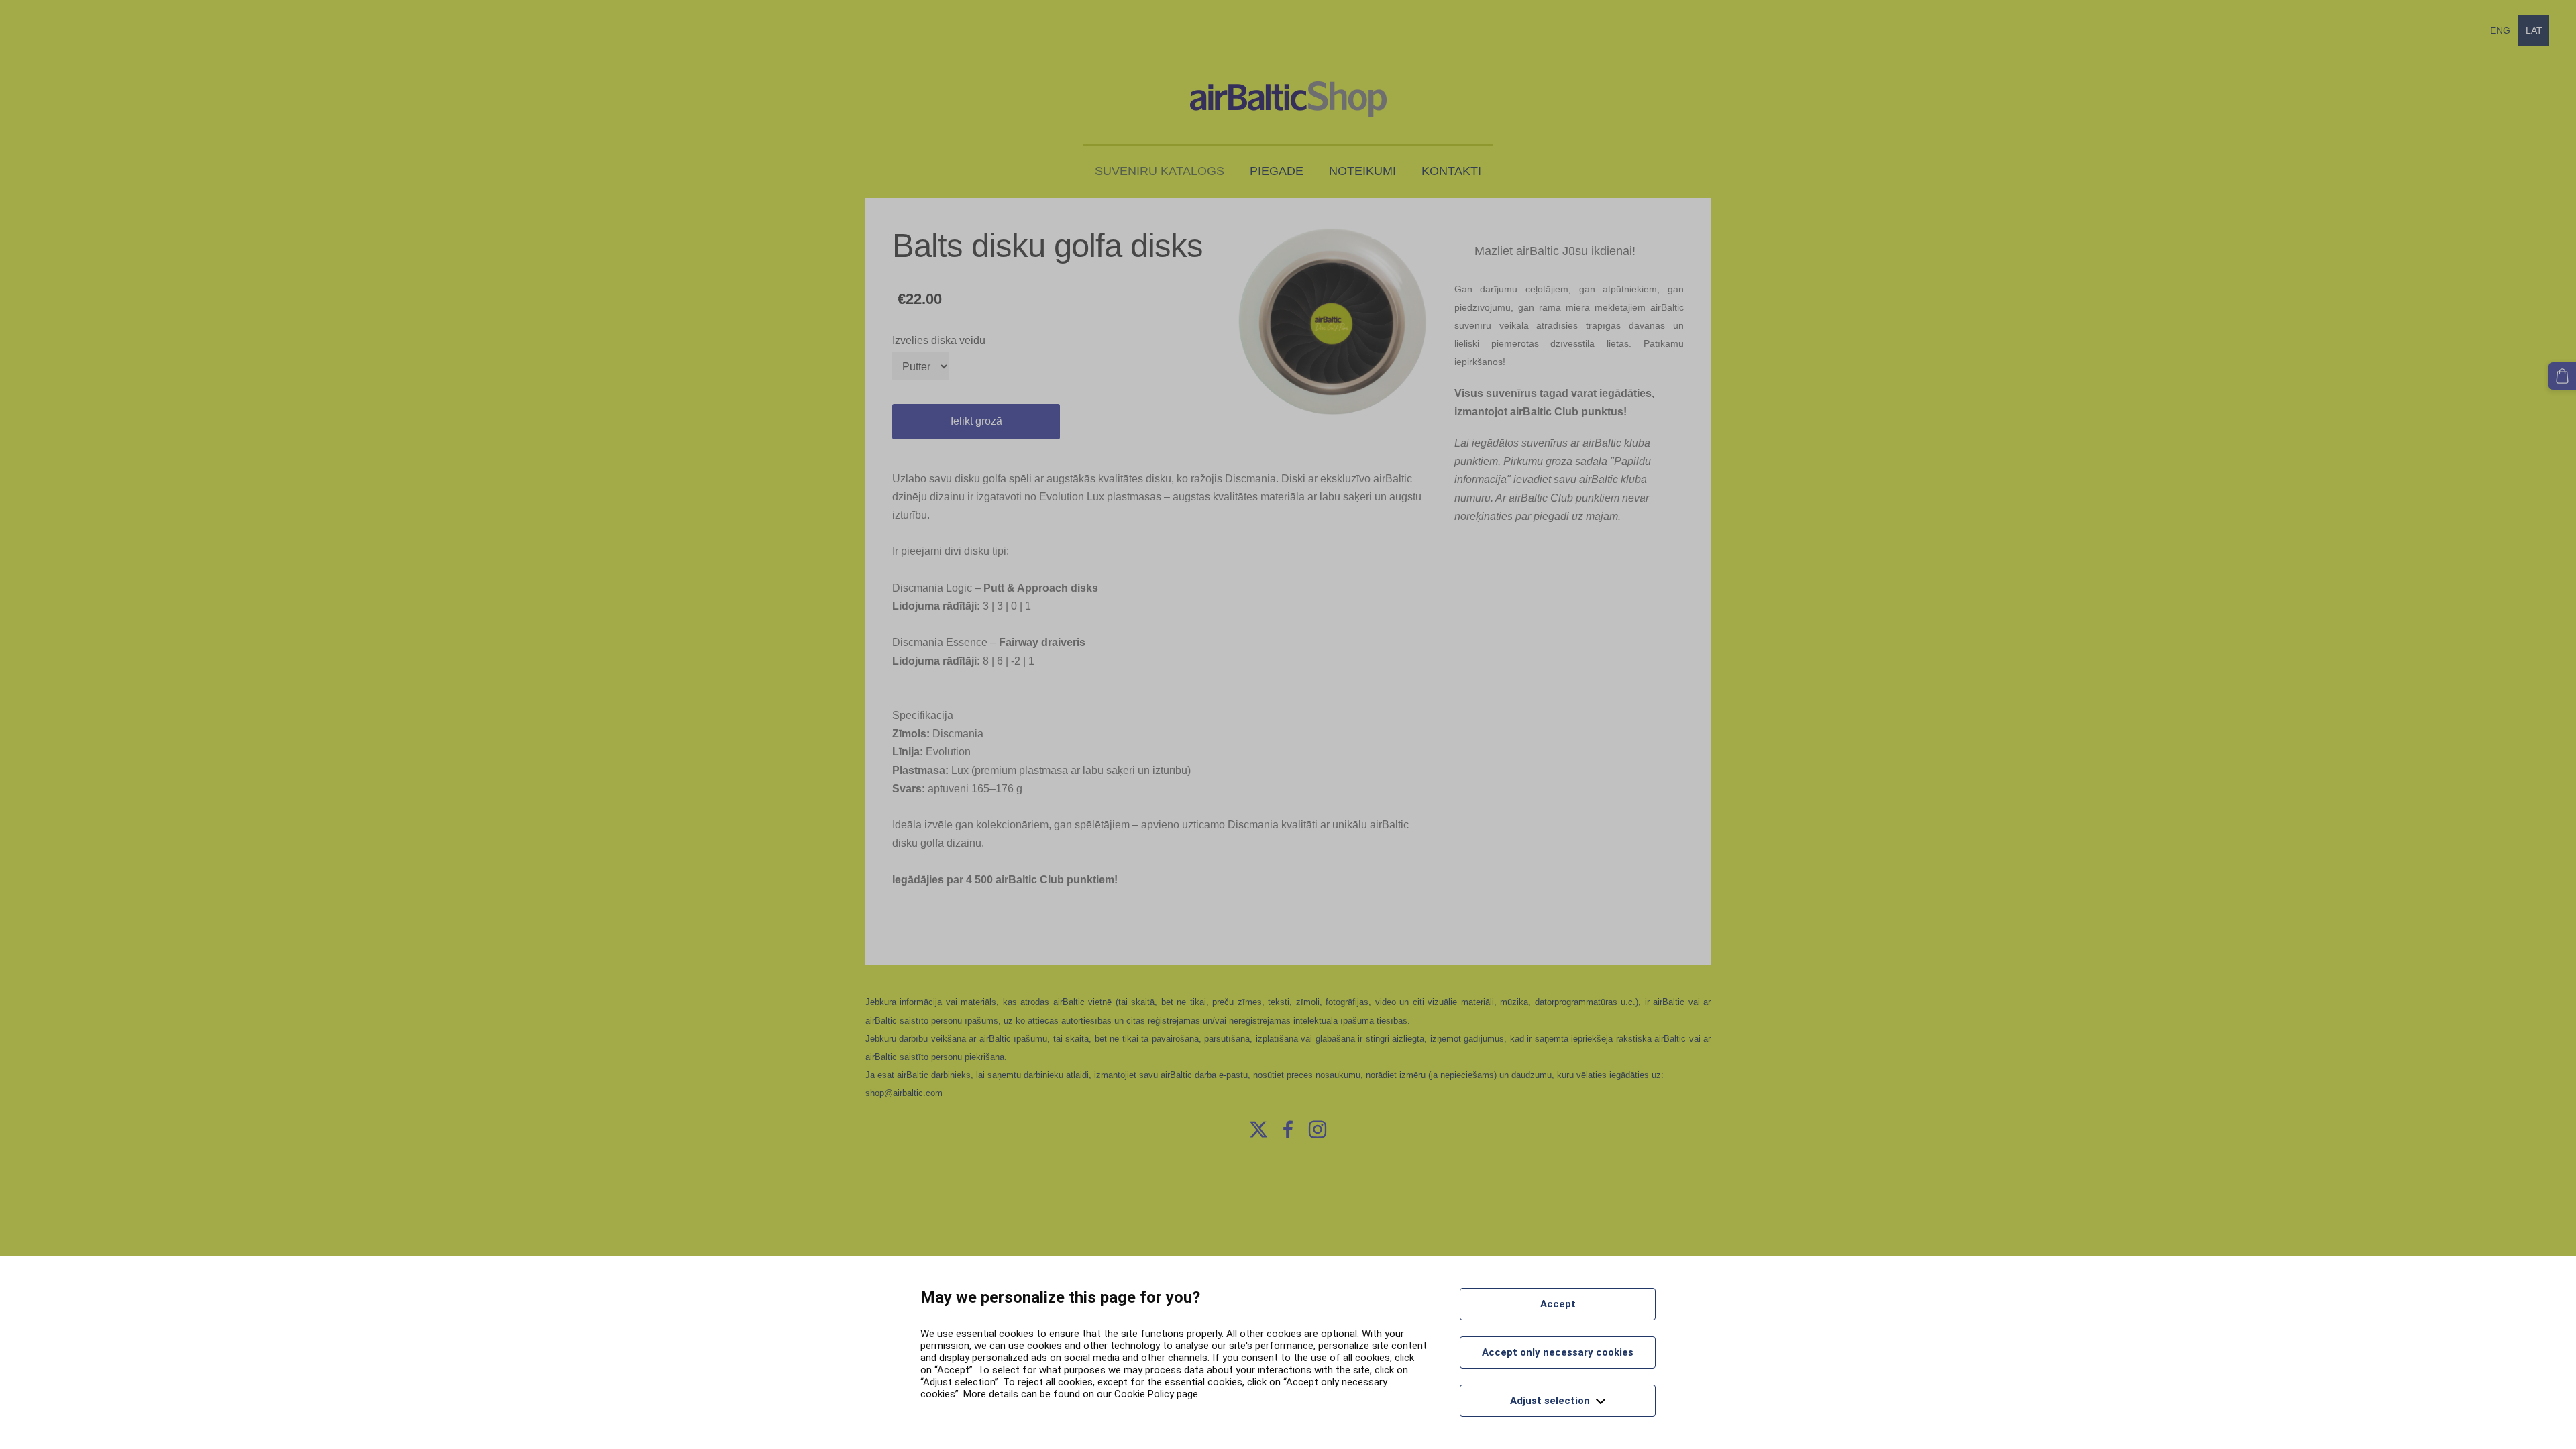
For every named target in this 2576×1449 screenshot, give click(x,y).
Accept (1558, 1304)
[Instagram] (1318, 1129)
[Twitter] (1258, 1129)
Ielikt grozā (976, 421)
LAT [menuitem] (2534, 30)
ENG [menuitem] (2500, 30)
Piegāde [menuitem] (1277, 171)
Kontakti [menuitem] (1451, 171)
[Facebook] (1288, 1129)
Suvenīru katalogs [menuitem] (1160, 171)
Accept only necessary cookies (1558, 1352)
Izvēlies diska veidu (939, 340)
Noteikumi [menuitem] (1362, 171)
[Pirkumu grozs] (2562, 376)
